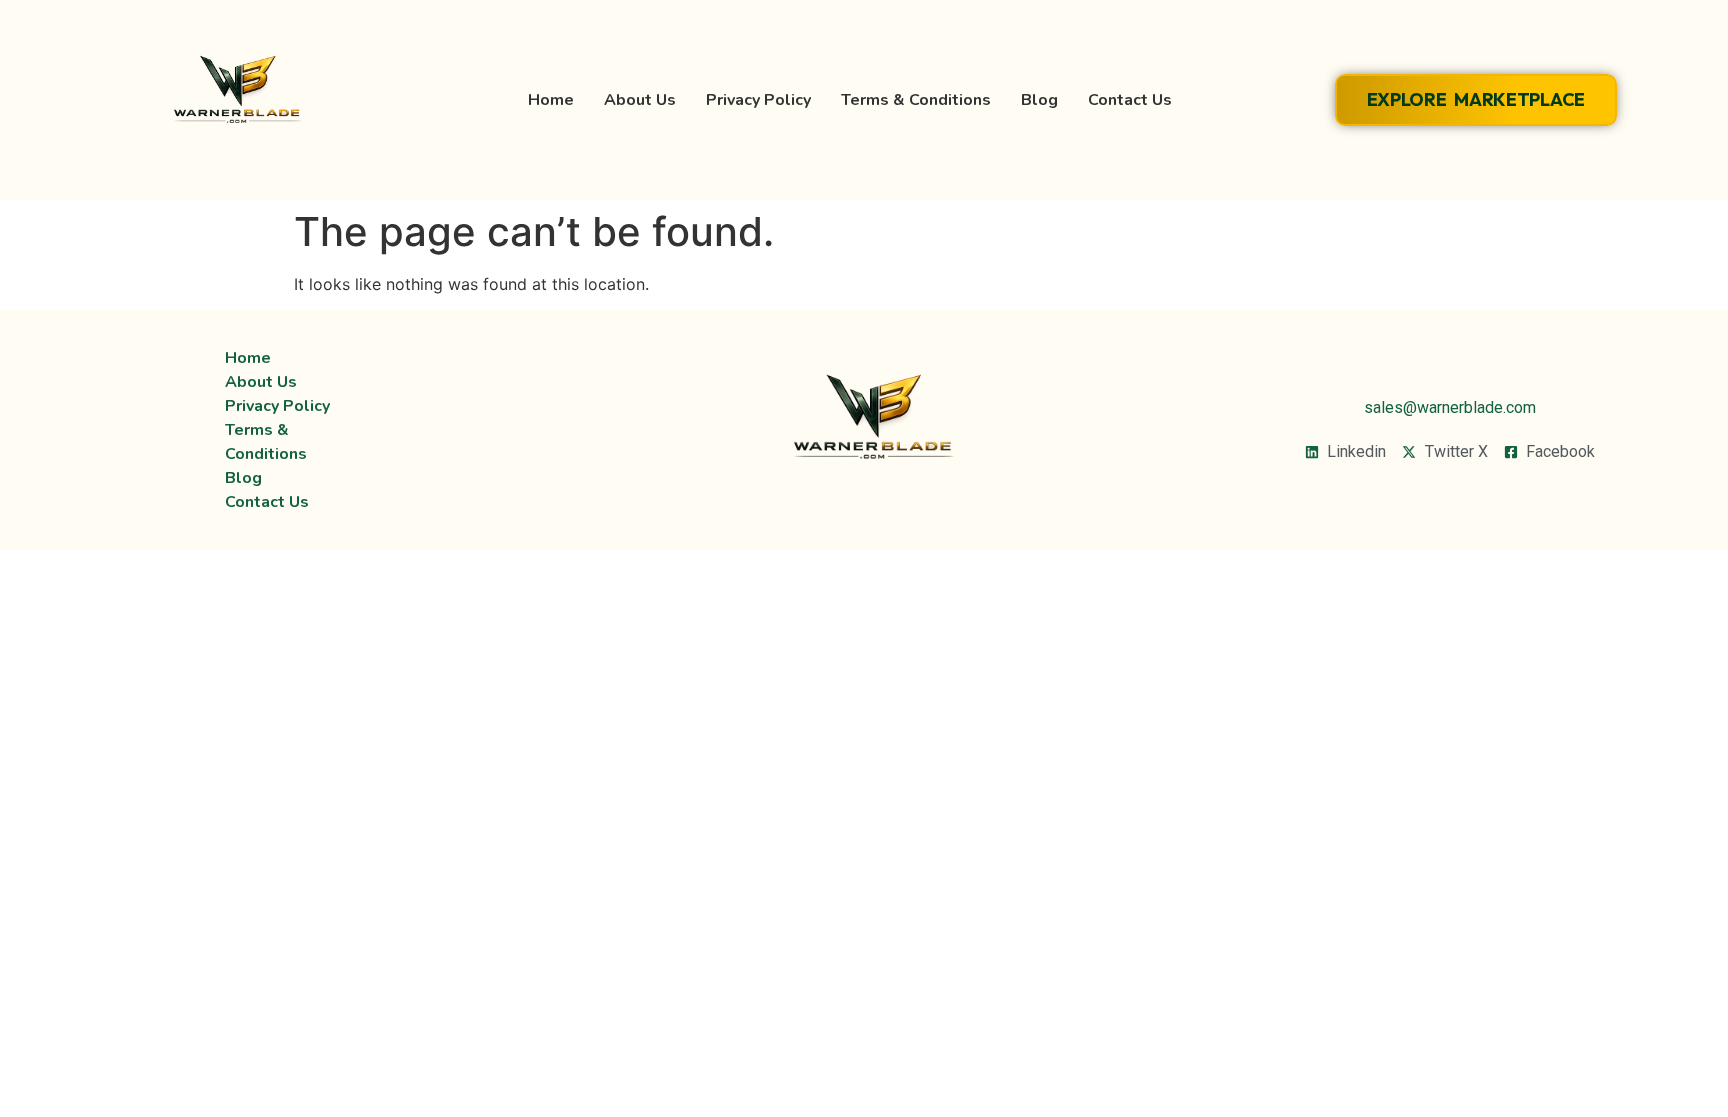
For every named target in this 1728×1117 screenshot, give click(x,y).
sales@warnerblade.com (1450, 407)
